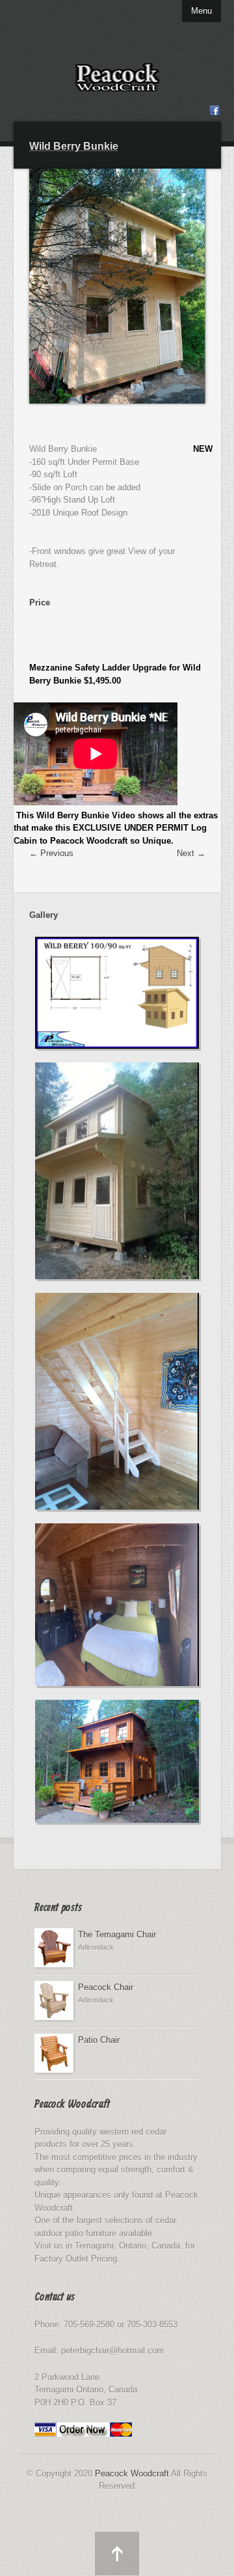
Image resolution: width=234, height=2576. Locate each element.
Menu (201, 11)
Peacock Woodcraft (132, 2473)
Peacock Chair (106, 1987)
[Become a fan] (214, 113)
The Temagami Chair (117, 1934)
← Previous (51, 853)
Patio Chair (99, 2040)
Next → (191, 853)
